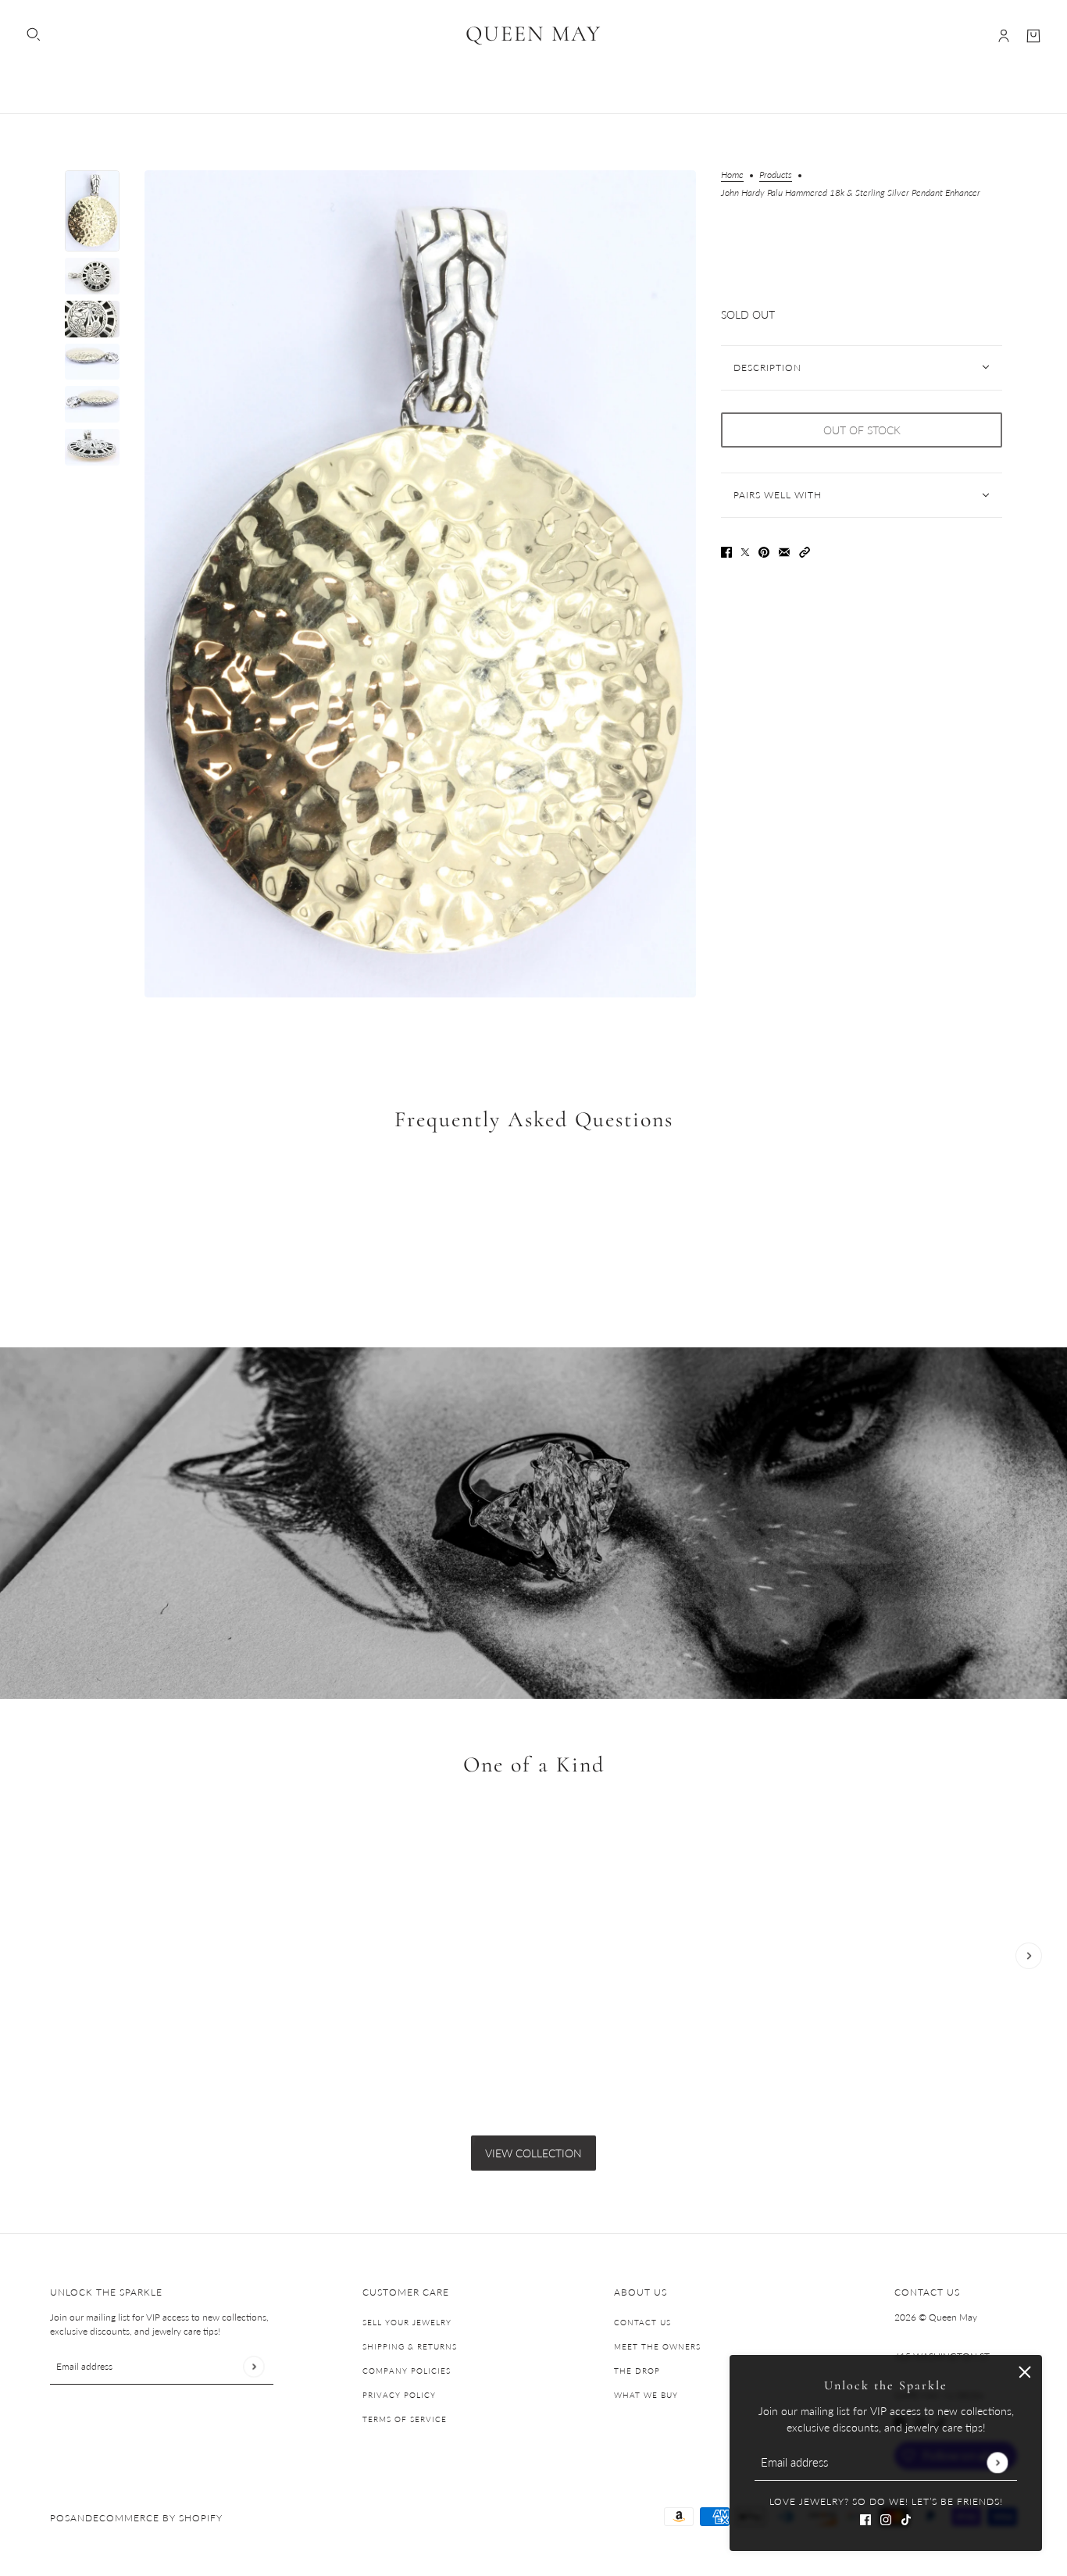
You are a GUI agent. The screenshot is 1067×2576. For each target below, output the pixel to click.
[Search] (34, 34)
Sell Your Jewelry (407, 2322)
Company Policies (407, 2371)
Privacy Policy (399, 2395)
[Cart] (1033, 36)
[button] (805, 551)
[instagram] (886, 2518)
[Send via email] (784, 551)
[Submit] (997, 2462)
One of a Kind (534, 1764)
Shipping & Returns (410, 2346)
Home (732, 175)
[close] (1025, 2372)
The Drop (637, 2371)
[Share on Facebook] (726, 551)
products (776, 175)
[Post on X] (745, 551)
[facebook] (865, 2518)
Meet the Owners (657, 2346)
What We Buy (646, 2395)
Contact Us (642, 2322)
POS (60, 2518)
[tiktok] (906, 2518)
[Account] (1004, 36)
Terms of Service (405, 2419)
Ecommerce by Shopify (158, 2518)
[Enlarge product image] (420, 584)
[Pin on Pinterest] (764, 551)
